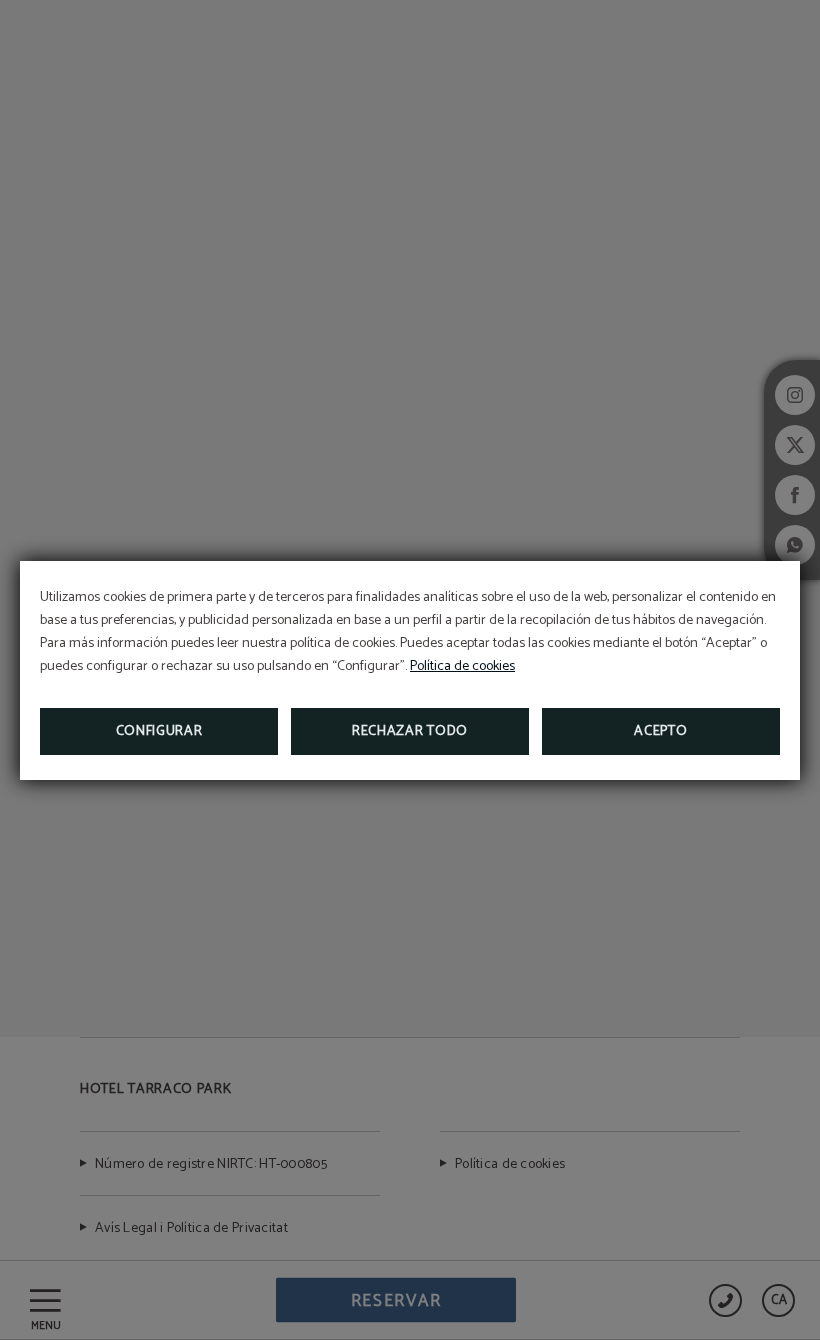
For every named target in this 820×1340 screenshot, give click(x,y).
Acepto (660, 731)
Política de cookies (462, 666)
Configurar (159, 731)
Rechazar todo (410, 731)
